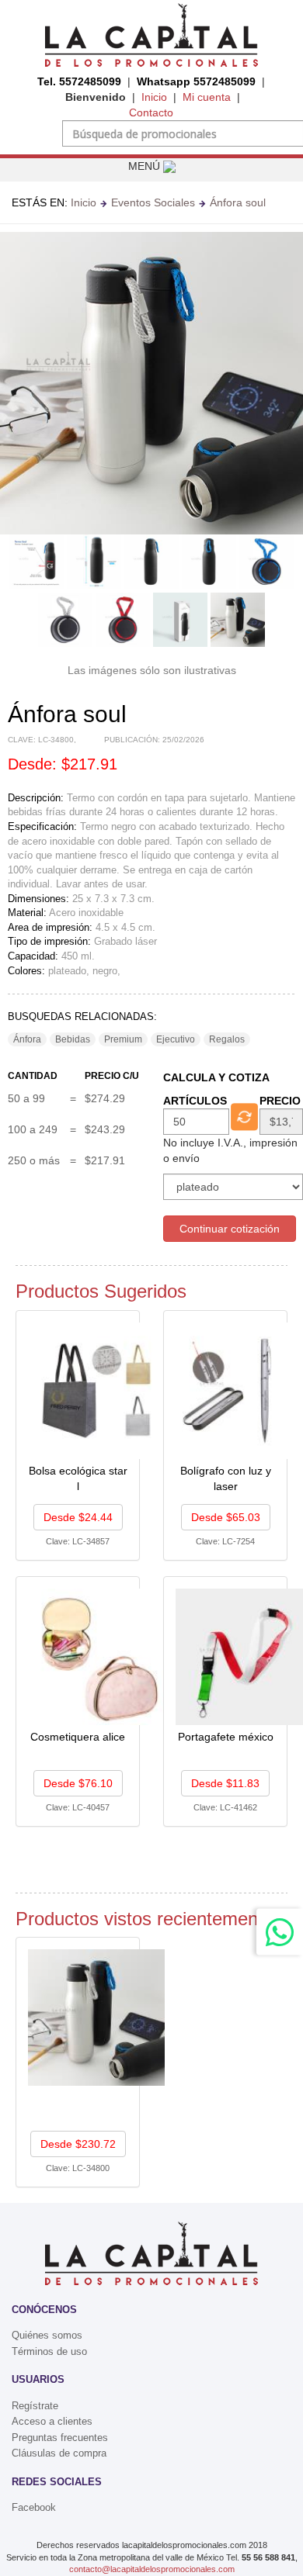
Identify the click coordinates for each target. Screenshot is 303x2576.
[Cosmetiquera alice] (96, 1655)
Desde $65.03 (226, 1517)
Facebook (34, 2507)
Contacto (151, 112)
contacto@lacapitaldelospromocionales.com (152, 2569)
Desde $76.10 (78, 1783)
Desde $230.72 (78, 2144)
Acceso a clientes (52, 2421)
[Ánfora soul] (96, 2017)
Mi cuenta (207, 97)
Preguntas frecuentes (60, 2438)
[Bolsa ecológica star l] (96, 1389)
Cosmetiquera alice (78, 1737)
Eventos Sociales (153, 202)
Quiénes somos (47, 2335)
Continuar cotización (230, 1229)
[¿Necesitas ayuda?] (280, 1932)
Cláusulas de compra (59, 2453)
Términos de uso (49, 2351)
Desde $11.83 (225, 1783)
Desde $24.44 (78, 1517)
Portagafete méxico (226, 1737)
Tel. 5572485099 (79, 81)
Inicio (154, 97)
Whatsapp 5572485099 (196, 81)
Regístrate (35, 2406)
